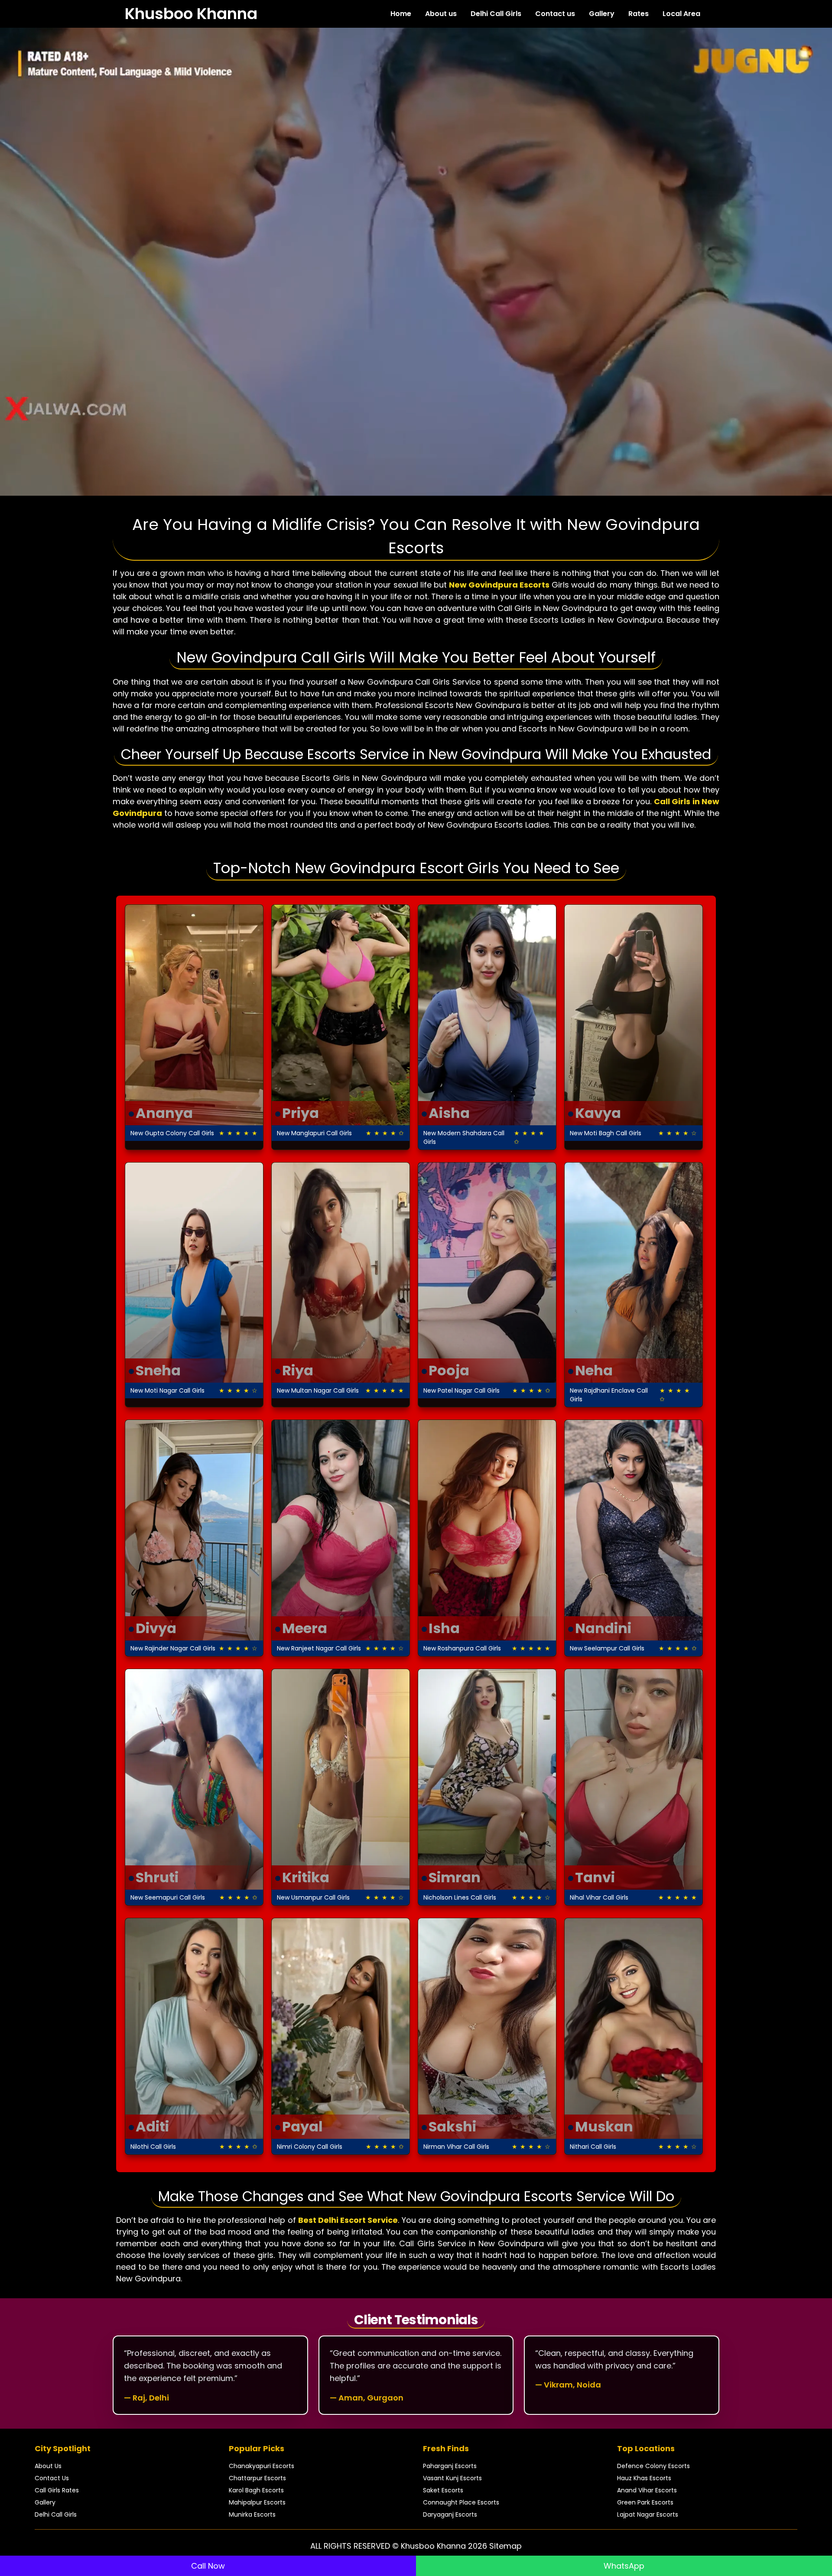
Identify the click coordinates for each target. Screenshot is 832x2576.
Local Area (681, 14)
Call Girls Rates (57, 2490)
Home (401, 14)
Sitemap (505, 2546)
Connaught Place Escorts (461, 2502)
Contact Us (52, 2478)
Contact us (555, 14)
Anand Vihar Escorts (647, 2490)
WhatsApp (624, 2566)
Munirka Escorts (252, 2514)
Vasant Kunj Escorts (452, 2478)
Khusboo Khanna (191, 14)
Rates (639, 14)
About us (441, 14)
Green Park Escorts (645, 2502)
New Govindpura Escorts (499, 585)
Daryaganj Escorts (450, 2514)
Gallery (602, 14)
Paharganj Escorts (450, 2466)
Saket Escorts (443, 2490)
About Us (48, 2466)
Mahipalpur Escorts (257, 2502)
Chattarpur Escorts (257, 2478)
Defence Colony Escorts (653, 2466)
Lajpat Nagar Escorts (648, 2514)
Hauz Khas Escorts (644, 2478)
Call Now (208, 2566)
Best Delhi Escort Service (348, 2220)
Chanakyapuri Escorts (262, 2466)
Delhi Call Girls (496, 14)
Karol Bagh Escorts (256, 2490)
